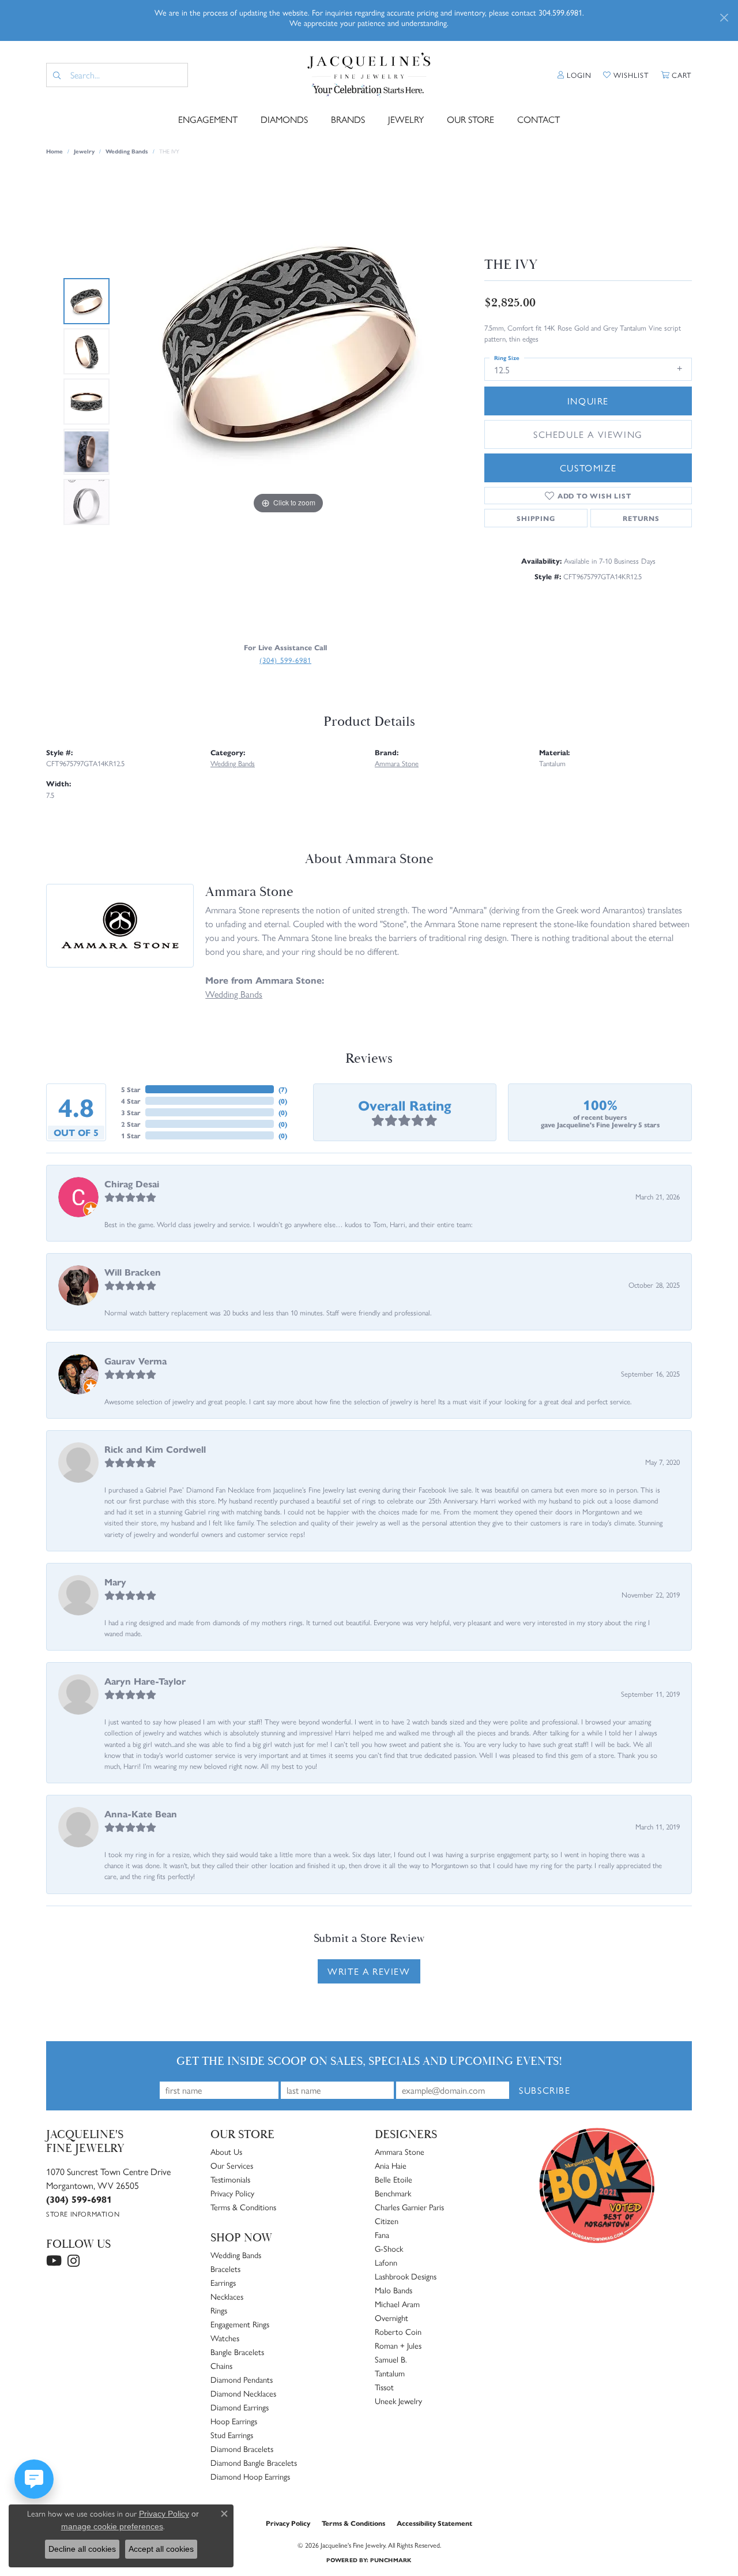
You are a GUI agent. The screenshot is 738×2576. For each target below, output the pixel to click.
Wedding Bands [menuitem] (236, 2255)
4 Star (131, 1101)
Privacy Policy (232, 2193)
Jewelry (406, 119)
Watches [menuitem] (225, 2338)
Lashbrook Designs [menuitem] (406, 2276)
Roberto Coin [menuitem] (398, 2331)
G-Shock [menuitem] (389, 2248)
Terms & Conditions (243, 2207)
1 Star (131, 1135)
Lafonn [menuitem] (386, 2262)
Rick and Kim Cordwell (155, 1449)
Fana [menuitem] (382, 2234)
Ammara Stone (397, 763)
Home (54, 151)
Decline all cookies (82, 2549)
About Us (226, 2151)
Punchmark (391, 2560)
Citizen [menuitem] (387, 2221)
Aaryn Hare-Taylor (145, 1681)
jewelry (84, 151)
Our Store (470, 119)
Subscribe (545, 2090)
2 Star (131, 1124)
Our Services (232, 2165)
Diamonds (284, 119)
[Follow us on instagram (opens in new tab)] (74, 2261)
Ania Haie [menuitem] (391, 2165)
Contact (539, 119)
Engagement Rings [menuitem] (240, 2324)
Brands (348, 119)
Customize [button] (588, 468)
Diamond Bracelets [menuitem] (242, 2448)
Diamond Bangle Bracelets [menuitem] (254, 2462)
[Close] (724, 18)
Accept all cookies (161, 2549)
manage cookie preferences (112, 2526)
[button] (575, 75)
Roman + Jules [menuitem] (398, 2345)
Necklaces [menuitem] (227, 2296)
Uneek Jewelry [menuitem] (398, 2401)
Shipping (536, 518)
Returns (641, 518)
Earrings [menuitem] (223, 2282)
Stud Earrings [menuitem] (232, 2435)
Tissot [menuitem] (384, 2387)
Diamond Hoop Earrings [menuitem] (250, 2476)
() (283, 1089)
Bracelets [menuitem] (225, 2268)
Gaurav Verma (135, 1361)
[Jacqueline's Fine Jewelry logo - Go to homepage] (369, 75)
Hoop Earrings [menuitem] (234, 2421)
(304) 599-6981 (285, 660)
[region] (288, 402)
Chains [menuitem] (221, 2365)
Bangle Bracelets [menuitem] (237, 2352)
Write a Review (369, 1971)
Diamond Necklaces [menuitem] (243, 2393)
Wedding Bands (127, 151)
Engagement (208, 119)
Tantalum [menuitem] (390, 2373)
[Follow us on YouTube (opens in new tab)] (54, 2261)
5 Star (131, 1089)
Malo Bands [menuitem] (394, 2290)
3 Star (131, 1112)
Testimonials (230, 2179)
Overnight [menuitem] (391, 2318)
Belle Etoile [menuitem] (394, 2179)
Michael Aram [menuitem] (397, 2304)
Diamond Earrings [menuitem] (240, 2407)
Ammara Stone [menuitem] (400, 2151)
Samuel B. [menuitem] (391, 2359)
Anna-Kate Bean (141, 1814)
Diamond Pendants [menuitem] (242, 2379)
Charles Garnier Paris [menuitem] (409, 2207)
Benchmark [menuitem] (393, 2193)
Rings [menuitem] (219, 2310)
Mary (115, 1582)
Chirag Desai (132, 1184)
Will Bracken (133, 1272)
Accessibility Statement (434, 2523)
